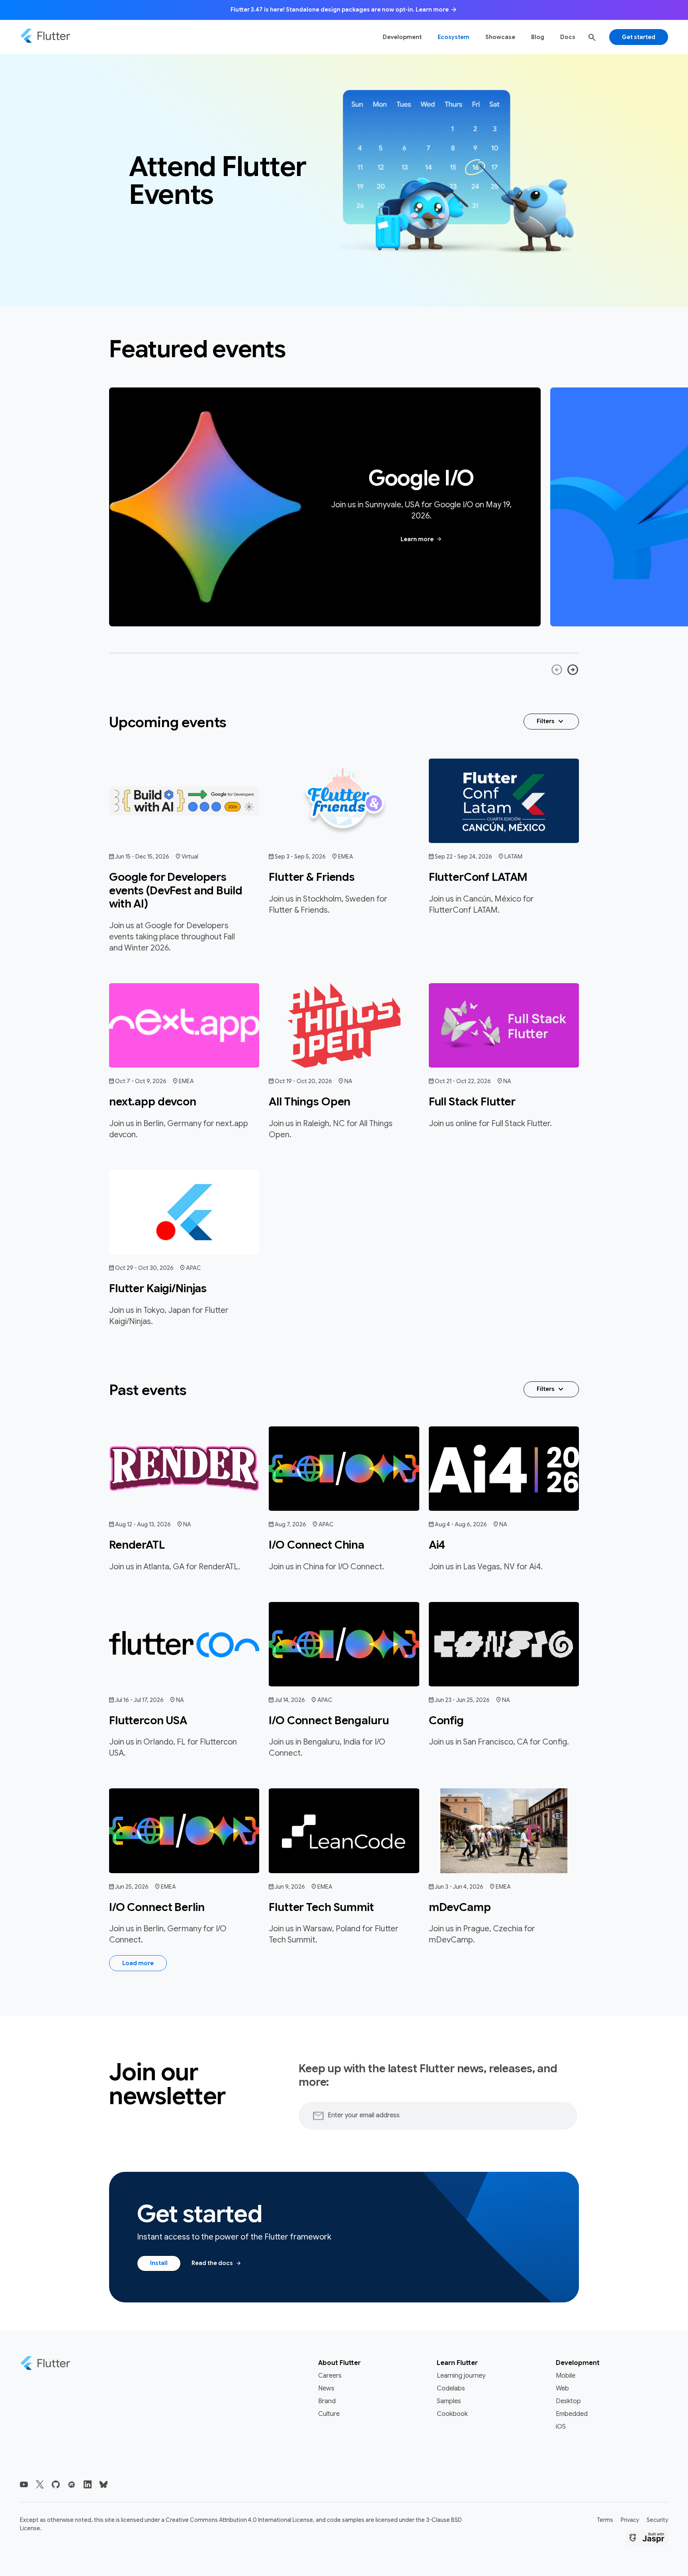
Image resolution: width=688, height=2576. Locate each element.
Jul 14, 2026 (290, 1700)
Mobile (566, 2376)
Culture (329, 2414)
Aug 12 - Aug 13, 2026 (143, 1524)
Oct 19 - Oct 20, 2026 (303, 1081)
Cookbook (452, 2414)
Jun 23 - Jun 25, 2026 (462, 1700)
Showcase (500, 37)
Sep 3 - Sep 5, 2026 (300, 857)
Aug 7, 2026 (290, 1524)
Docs (568, 37)
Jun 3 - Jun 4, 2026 (459, 1887)
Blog (538, 37)
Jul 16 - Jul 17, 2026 (139, 1700)
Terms (605, 2520)
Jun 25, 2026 (132, 1887)
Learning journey (461, 2376)
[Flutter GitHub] (56, 2484)
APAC (193, 1268)
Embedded (572, 2414)
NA (348, 1081)
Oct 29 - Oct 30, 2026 (144, 1268)
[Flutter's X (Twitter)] (40, 2484)
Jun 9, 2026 (290, 1887)
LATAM (513, 857)
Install (159, 2263)
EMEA (346, 857)
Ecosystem (453, 37)
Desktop (568, 2401)
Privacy (630, 2520)
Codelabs (451, 2388)
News (326, 2388)
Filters (551, 722)
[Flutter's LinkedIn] (88, 2484)
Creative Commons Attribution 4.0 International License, (240, 2520)
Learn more (421, 539)
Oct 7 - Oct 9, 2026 (141, 1081)
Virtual (190, 857)
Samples (449, 2401)
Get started (639, 37)
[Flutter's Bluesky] (104, 2484)
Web (562, 2388)
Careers (330, 2376)
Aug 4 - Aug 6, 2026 (461, 1524)
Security (657, 2520)
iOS (561, 2427)
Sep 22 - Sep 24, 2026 (463, 857)
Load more (138, 1963)
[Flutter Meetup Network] (72, 2484)
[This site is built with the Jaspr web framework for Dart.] (647, 2539)
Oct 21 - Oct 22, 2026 (463, 1081)
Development (402, 37)
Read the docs (217, 2263)
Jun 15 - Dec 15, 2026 (142, 857)
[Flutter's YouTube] (24, 2484)
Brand (327, 2401)
